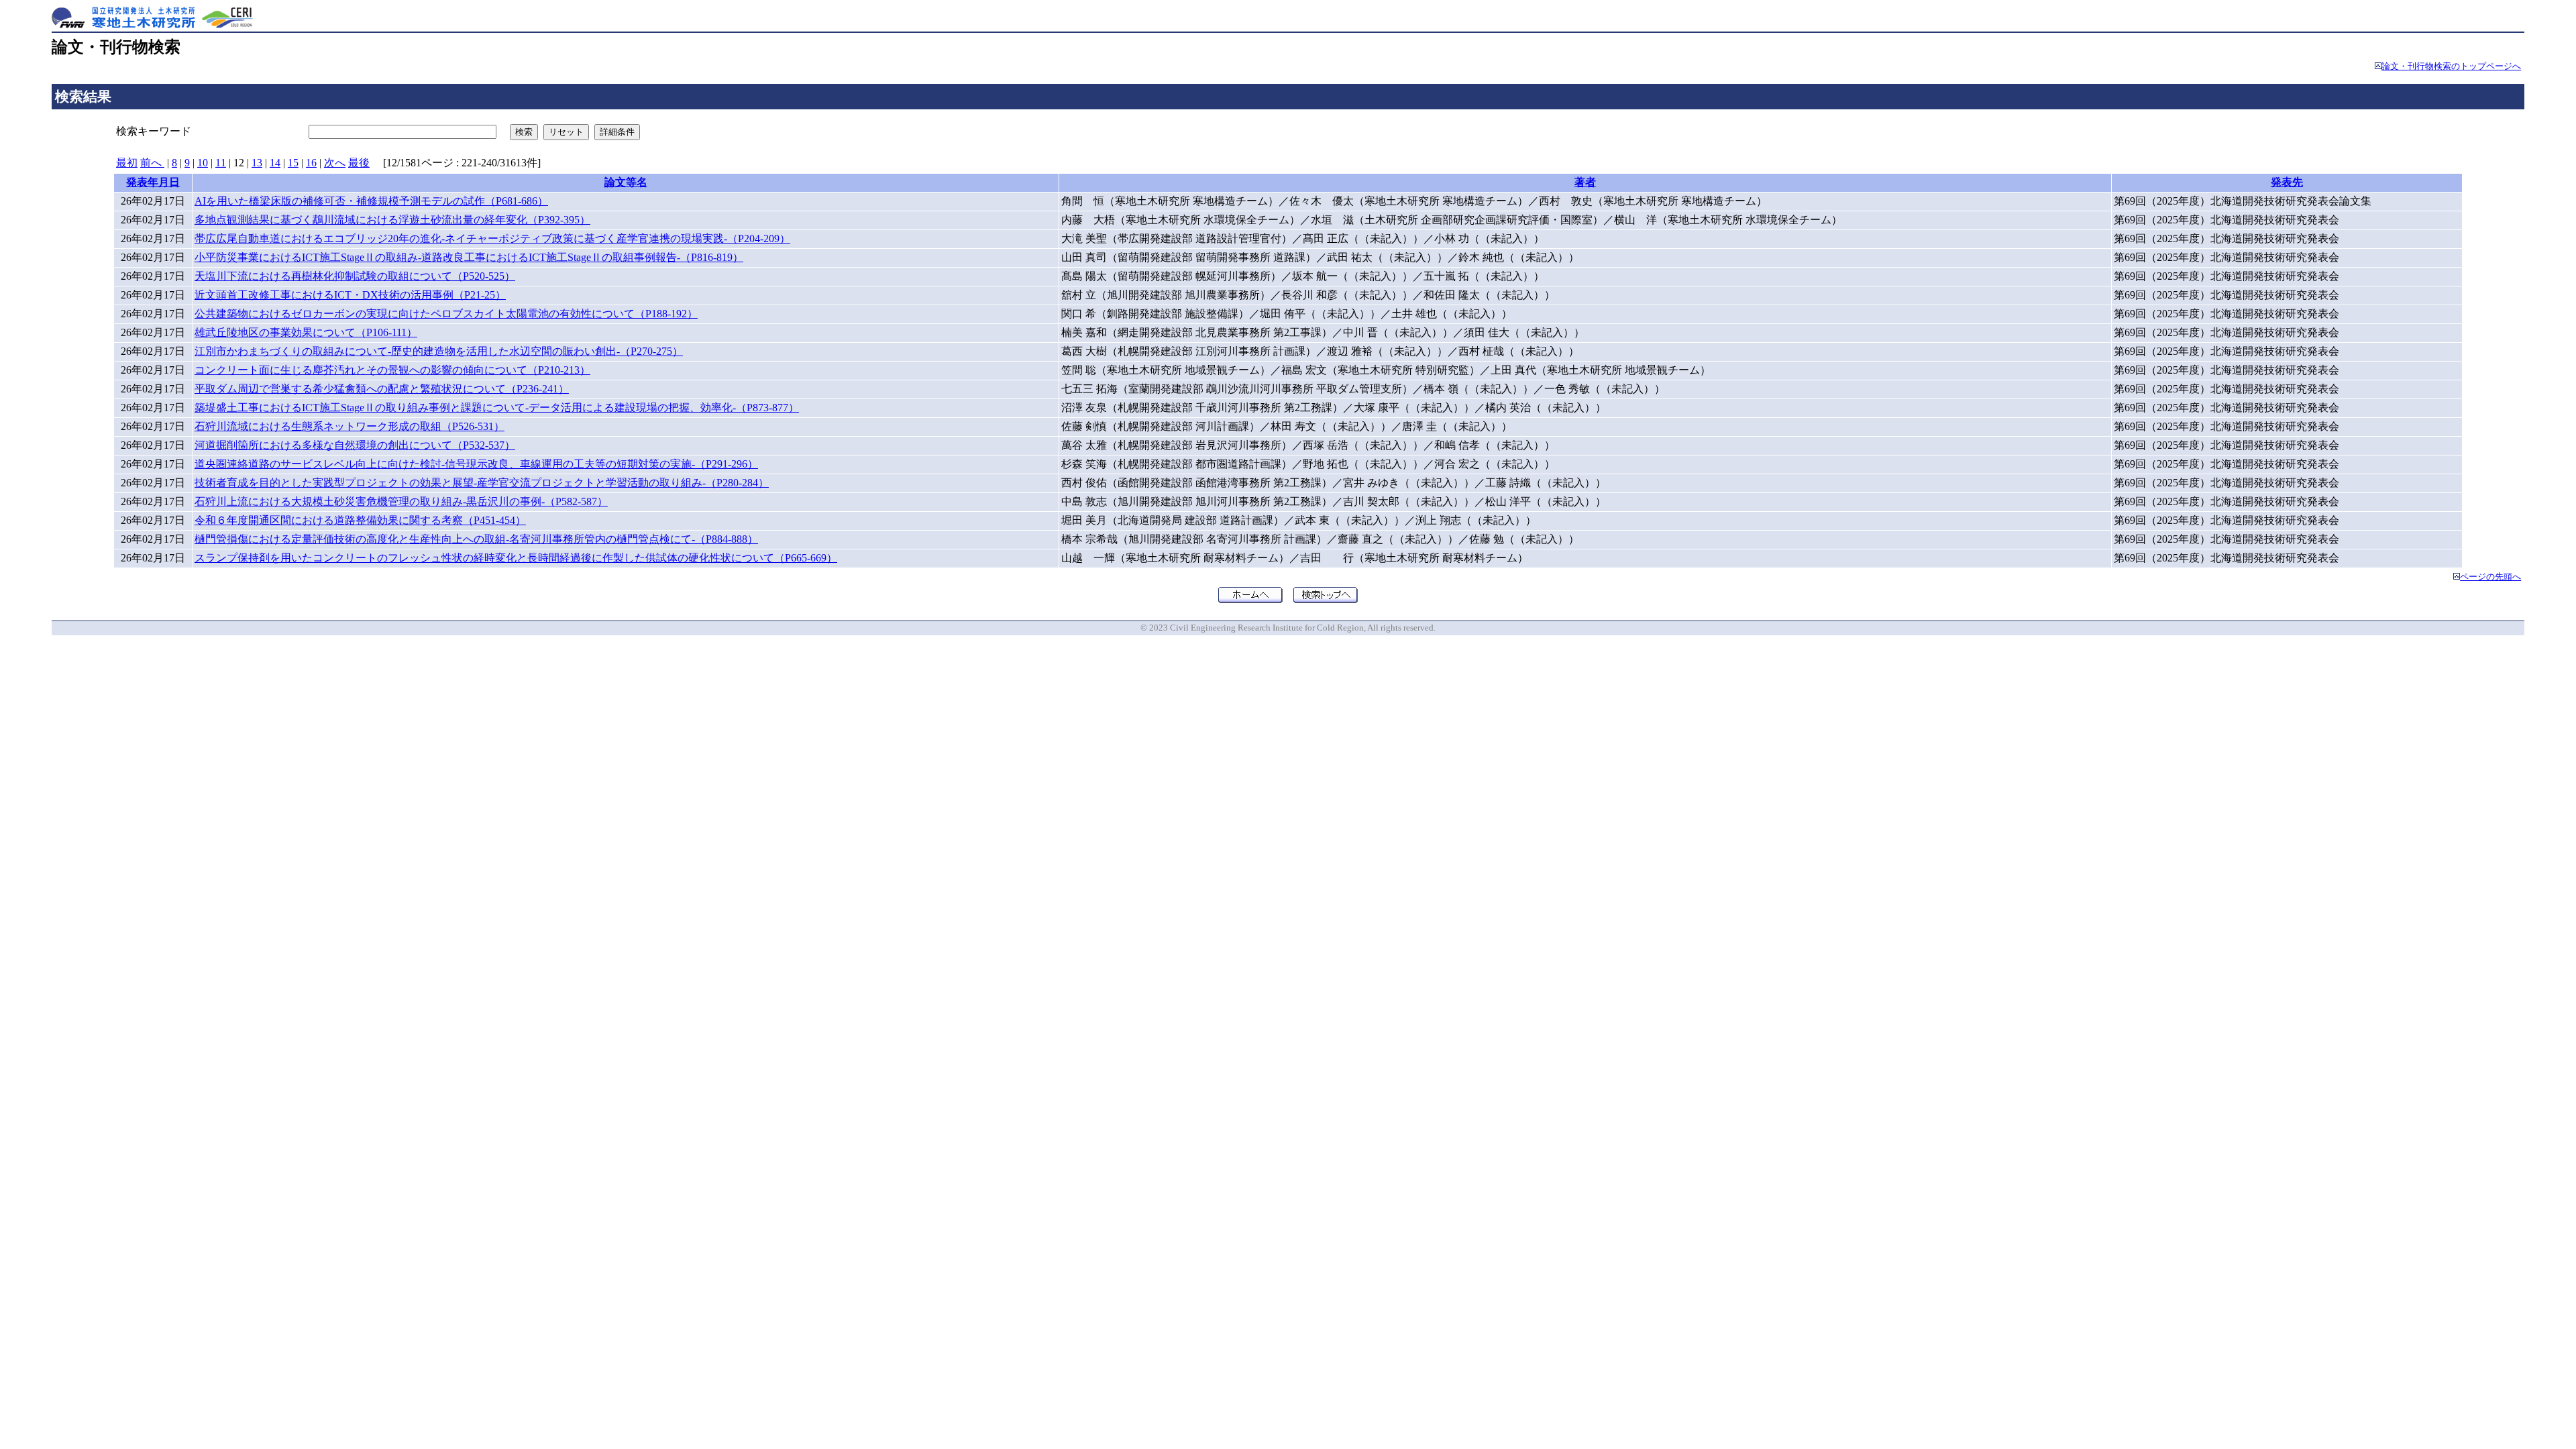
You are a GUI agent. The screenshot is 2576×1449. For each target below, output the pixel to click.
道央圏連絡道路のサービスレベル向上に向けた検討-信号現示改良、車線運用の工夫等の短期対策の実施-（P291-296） (476, 464)
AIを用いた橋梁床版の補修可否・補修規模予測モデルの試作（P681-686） (371, 201)
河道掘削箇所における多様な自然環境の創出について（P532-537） (355, 445)
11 (221, 163)
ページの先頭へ (2490, 577)
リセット (566, 132)
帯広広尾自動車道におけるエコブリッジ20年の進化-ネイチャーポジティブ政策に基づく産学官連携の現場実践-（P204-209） (492, 238)
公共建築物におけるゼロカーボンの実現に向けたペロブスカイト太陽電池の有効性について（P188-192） (446, 314)
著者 (1585, 182)
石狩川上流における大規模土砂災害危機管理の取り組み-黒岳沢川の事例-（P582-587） (401, 501)
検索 (524, 132)
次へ (335, 163)
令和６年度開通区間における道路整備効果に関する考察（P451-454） (360, 520)
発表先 (2287, 182)
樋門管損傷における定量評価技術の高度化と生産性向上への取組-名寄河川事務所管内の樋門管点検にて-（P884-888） (476, 539)
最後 (359, 163)
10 (203, 163)
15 (293, 163)
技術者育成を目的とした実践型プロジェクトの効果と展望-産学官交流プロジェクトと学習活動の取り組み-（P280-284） (482, 483)
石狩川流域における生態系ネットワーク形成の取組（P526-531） (350, 426)
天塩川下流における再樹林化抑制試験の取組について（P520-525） (355, 276)
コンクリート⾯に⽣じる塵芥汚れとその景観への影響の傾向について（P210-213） (392, 370)
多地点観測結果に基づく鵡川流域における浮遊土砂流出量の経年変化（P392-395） (392, 220)
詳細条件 (617, 132)
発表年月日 (153, 182)
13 (257, 163)
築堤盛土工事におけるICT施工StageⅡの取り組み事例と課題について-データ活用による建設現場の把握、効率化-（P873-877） (497, 408)
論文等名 (626, 182)
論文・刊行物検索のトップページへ (2451, 66)
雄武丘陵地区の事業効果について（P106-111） (306, 332)
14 (275, 163)
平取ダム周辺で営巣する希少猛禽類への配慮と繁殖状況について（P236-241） (382, 389)
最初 (127, 163)
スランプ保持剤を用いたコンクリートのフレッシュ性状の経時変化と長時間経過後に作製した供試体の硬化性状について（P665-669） (516, 558)
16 (311, 163)
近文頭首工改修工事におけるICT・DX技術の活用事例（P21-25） (350, 295)
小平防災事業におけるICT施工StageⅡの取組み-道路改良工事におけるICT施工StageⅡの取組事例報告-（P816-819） (469, 257)
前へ (152, 163)
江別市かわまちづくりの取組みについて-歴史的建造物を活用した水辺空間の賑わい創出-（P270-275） (439, 351)
